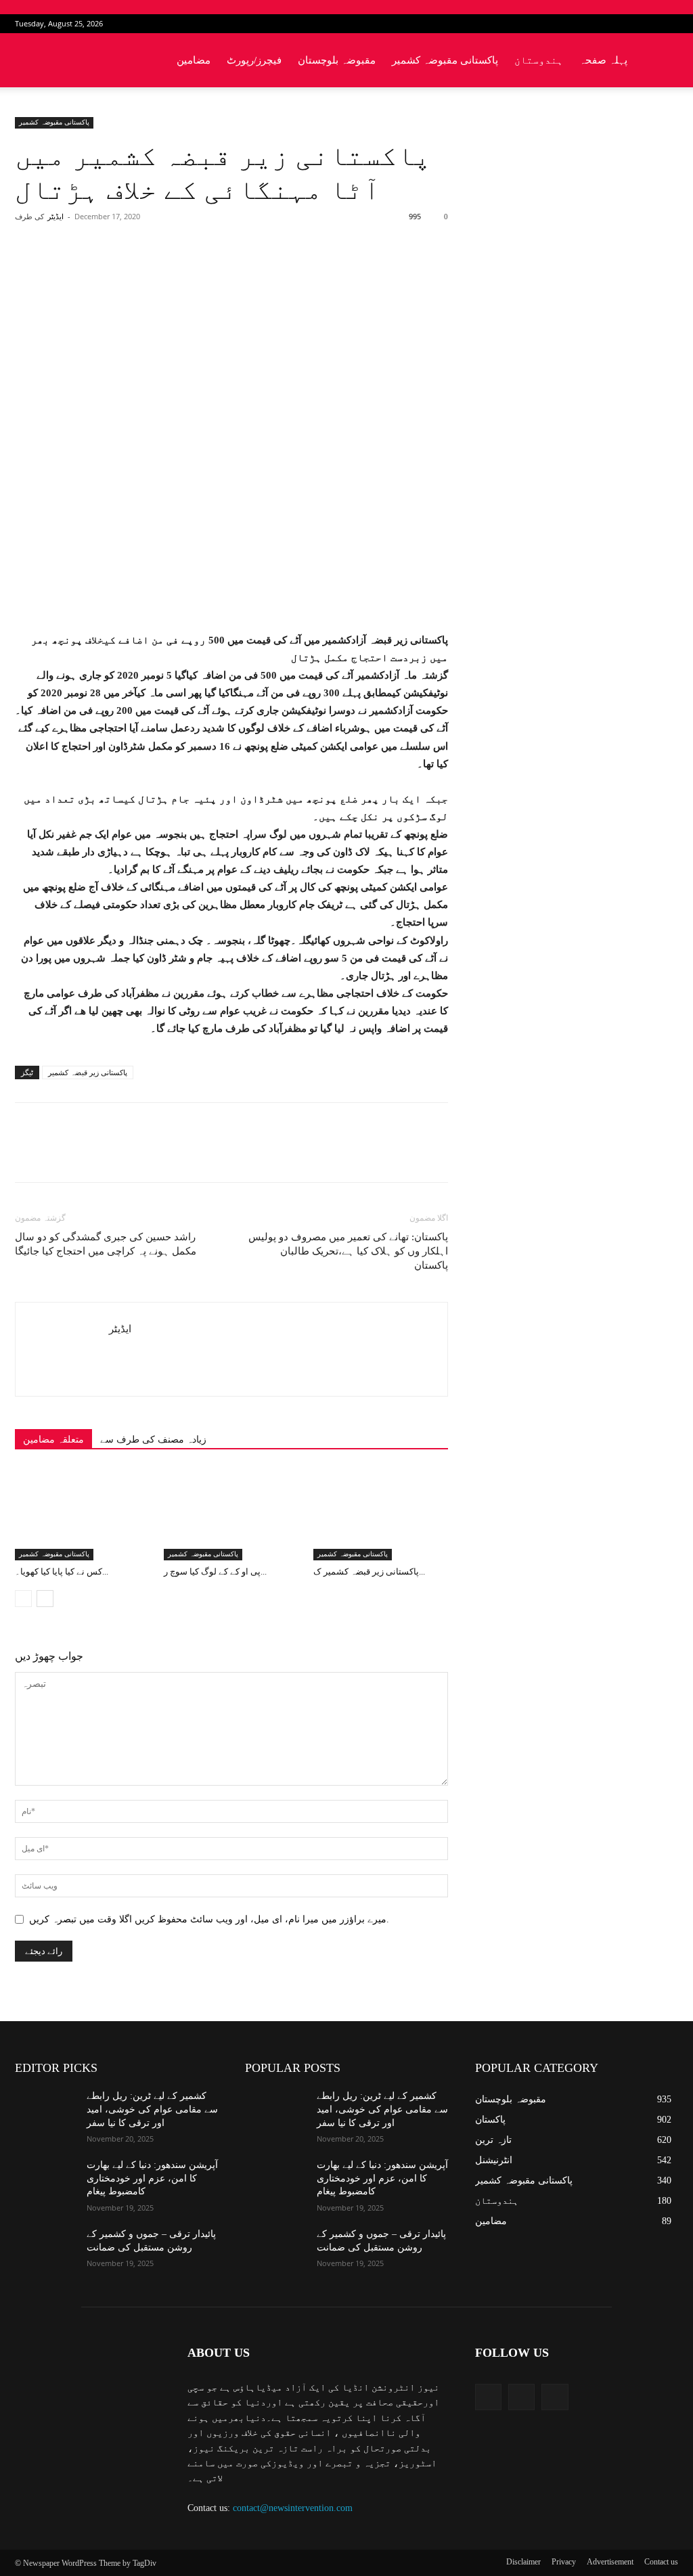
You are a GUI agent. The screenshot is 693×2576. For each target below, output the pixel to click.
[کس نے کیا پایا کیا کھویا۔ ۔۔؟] (82, 1514)
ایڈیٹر (55, 217)
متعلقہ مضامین (53, 1440)
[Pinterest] (173, 271)
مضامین (194, 60)
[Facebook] (623, 24)
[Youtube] (668, 24)
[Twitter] (646, 24)
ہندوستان (539, 60)
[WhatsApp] (204, 271)
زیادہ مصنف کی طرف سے (153, 1440)
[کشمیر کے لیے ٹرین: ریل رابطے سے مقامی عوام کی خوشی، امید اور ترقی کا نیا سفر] (45, 2111)
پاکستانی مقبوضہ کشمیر (445, 60)
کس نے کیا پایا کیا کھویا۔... (62, 1572)
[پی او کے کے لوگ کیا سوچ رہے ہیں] (231, 1514)
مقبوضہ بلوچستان (337, 60)
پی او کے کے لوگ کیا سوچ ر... (215, 1572)
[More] (236, 271)
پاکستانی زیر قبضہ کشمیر (88, 1072)
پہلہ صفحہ (603, 60)
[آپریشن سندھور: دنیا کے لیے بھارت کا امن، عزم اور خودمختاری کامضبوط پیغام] (45, 2180)
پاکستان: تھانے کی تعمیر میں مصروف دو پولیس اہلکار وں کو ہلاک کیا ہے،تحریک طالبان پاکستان (348, 1251)
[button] (662, 61)
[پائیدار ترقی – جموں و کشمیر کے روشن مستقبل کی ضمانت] (45, 2249)
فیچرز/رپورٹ (254, 60)
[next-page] (45, 1599)
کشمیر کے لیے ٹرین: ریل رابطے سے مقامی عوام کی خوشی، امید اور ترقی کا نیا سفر (152, 2109)
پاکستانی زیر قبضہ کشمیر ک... (369, 1572)
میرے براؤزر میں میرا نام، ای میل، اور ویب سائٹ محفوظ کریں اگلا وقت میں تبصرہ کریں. (209, 1919)
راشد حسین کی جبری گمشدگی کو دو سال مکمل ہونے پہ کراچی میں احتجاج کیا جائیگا (106, 1244)
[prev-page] (23, 1599)
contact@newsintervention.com (293, 2508)
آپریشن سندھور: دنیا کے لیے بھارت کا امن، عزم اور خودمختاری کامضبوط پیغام (152, 2178)
